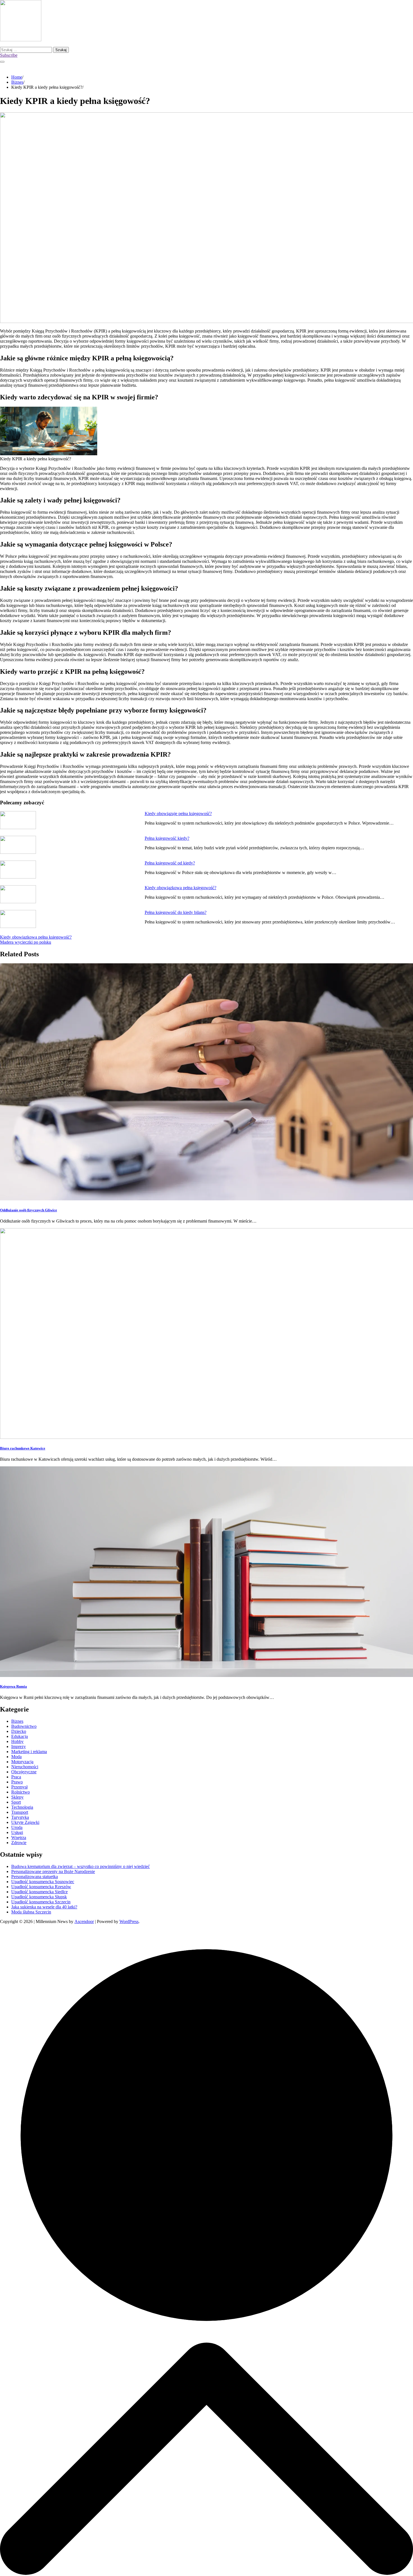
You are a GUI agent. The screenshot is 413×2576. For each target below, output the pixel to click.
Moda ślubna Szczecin (31, 1912)
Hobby (17, 1741)
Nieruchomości (25, 1767)
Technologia (22, 1807)
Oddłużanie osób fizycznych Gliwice (29, 1210)
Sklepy (17, 1797)
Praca (16, 1777)
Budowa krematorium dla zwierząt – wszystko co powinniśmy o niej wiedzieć (80, 1866)
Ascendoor (84, 1921)
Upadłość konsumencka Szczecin (41, 1902)
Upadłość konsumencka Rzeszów (41, 1887)
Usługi (17, 1832)
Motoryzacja (22, 1762)
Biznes (17, 1721)
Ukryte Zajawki (25, 1822)
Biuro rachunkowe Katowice (23, 1448)
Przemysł (19, 1787)
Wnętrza (19, 1837)
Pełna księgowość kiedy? (167, 838)
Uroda (17, 1827)
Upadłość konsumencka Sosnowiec (43, 1882)
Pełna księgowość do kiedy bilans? (176, 912)
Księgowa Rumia (13, 1686)
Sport (16, 1802)
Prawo (17, 1782)
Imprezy (19, 1746)
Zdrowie (19, 1843)
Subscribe (9, 55)
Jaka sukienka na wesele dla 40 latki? (44, 1907)
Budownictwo (24, 1726)
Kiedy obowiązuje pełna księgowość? (178, 813)
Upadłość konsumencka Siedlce (39, 1892)
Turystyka (20, 1817)
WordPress (129, 1921)
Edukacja (20, 1736)
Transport (20, 1812)
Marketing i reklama (29, 1752)
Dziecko (19, 1731)
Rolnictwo (21, 1792)
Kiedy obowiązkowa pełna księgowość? (181, 888)
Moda (16, 1757)
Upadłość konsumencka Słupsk (39, 1897)
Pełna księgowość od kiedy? (170, 863)
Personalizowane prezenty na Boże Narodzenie (53, 1871)
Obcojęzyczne (24, 1772)
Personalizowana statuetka (35, 1877)
